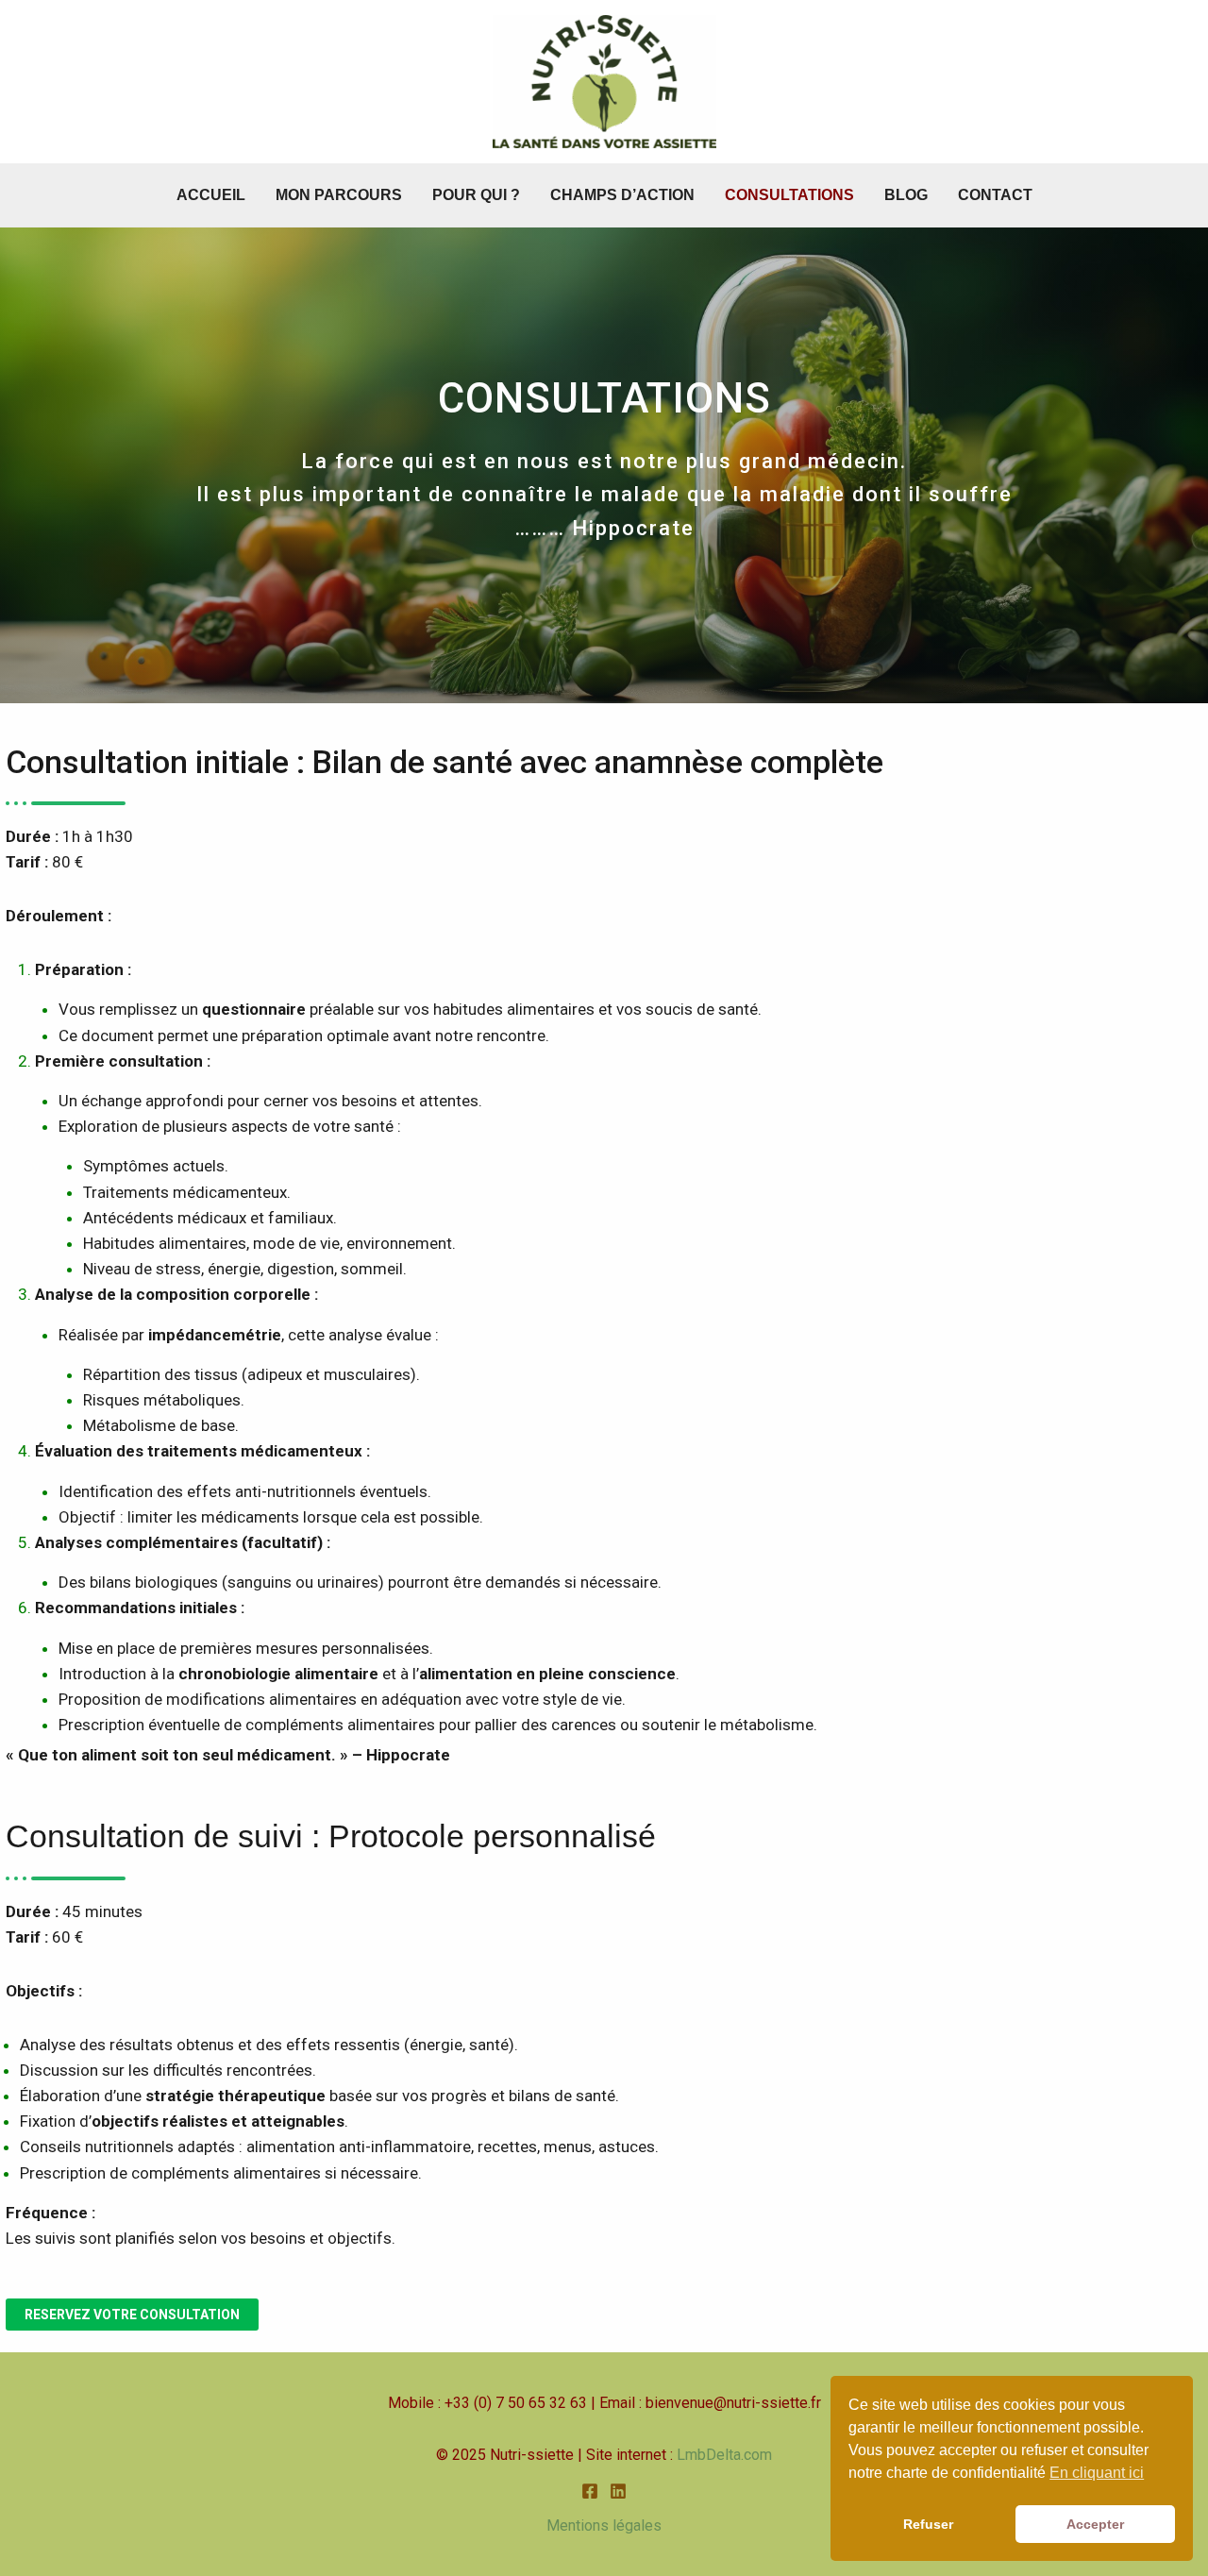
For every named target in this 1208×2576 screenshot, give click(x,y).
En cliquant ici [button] (1097, 2473)
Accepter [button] (1095, 2524)
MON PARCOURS (339, 195)
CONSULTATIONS (789, 195)
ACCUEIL (211, 195)
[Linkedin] (618, 2491)
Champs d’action (622, 195)
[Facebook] (590, 2491)
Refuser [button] (928, 2524)
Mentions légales (604, 2525)
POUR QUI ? (476, 195)
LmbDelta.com (724, 2455)
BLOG (906, 195)
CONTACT (995, 195)
